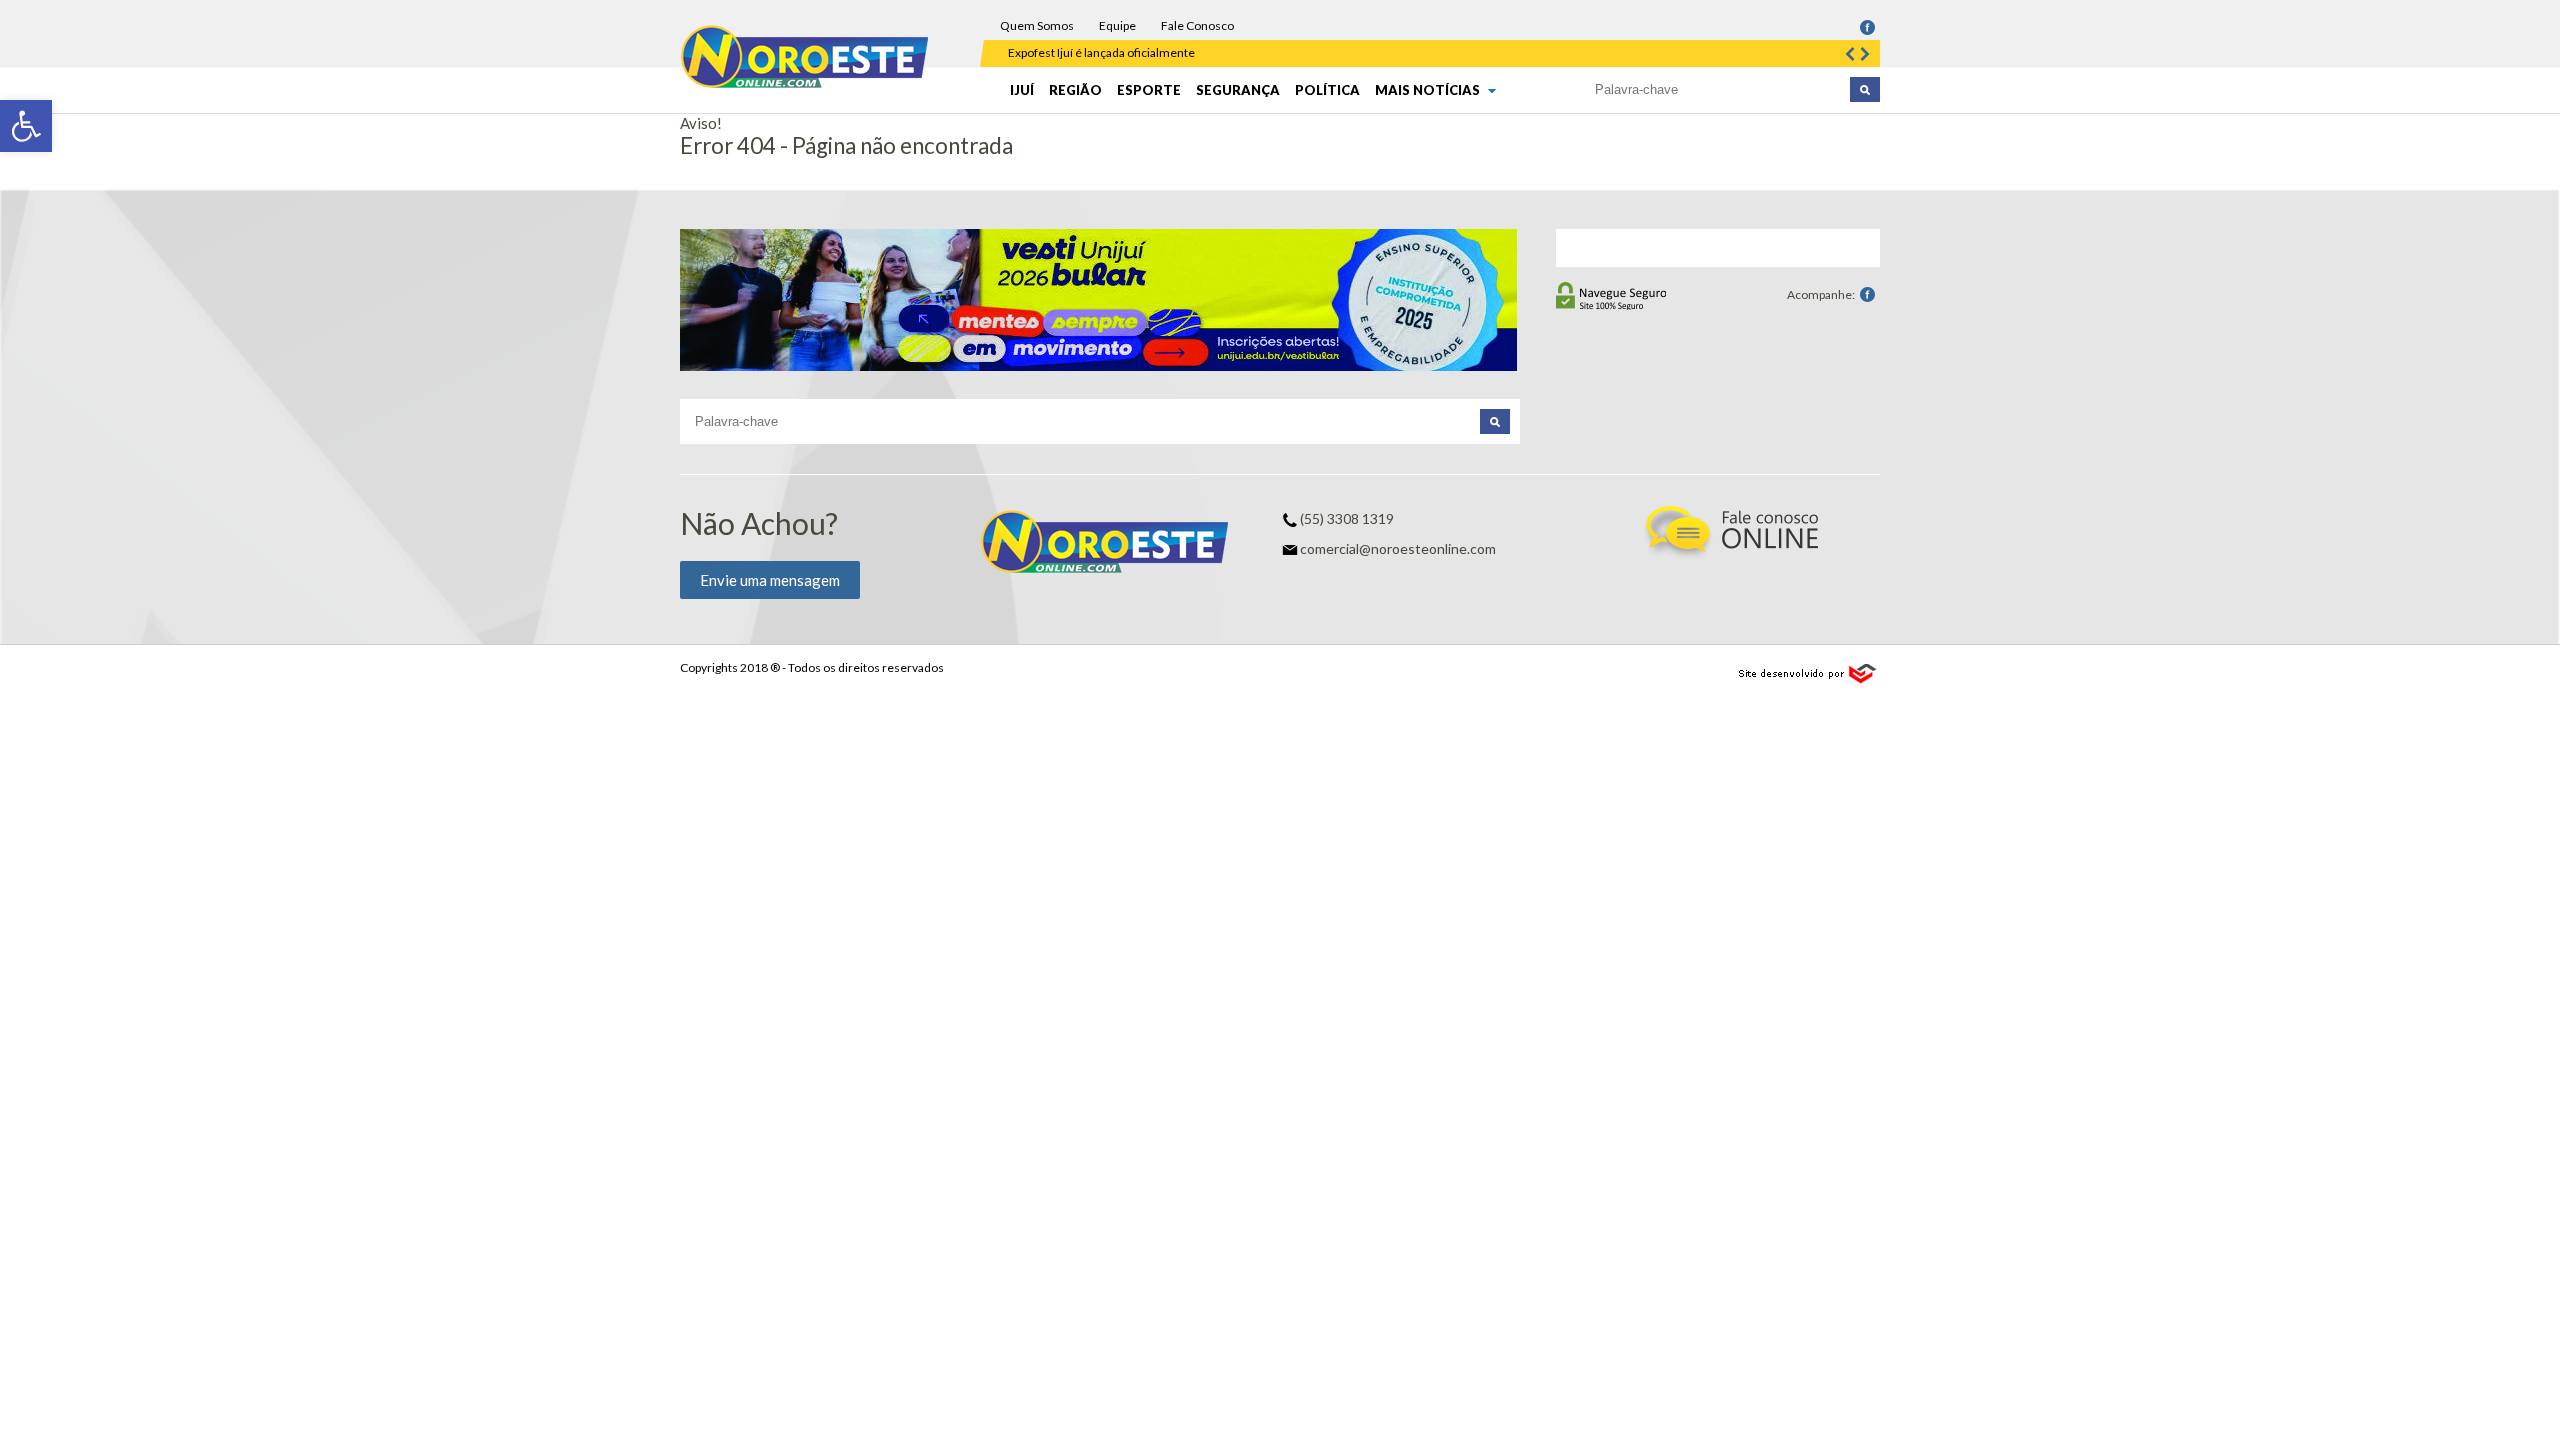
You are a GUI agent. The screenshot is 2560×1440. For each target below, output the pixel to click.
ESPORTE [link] (1149, 90)
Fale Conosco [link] (1197, 25)
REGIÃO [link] (1075, 90)
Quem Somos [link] (1037, 25)
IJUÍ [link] (1022, 90)
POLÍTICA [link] (1327, 90)
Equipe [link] (1117, 25)
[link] (26, 126)
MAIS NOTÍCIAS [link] (1429, 90)
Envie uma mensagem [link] (770, 580)
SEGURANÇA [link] (1238, 90)
